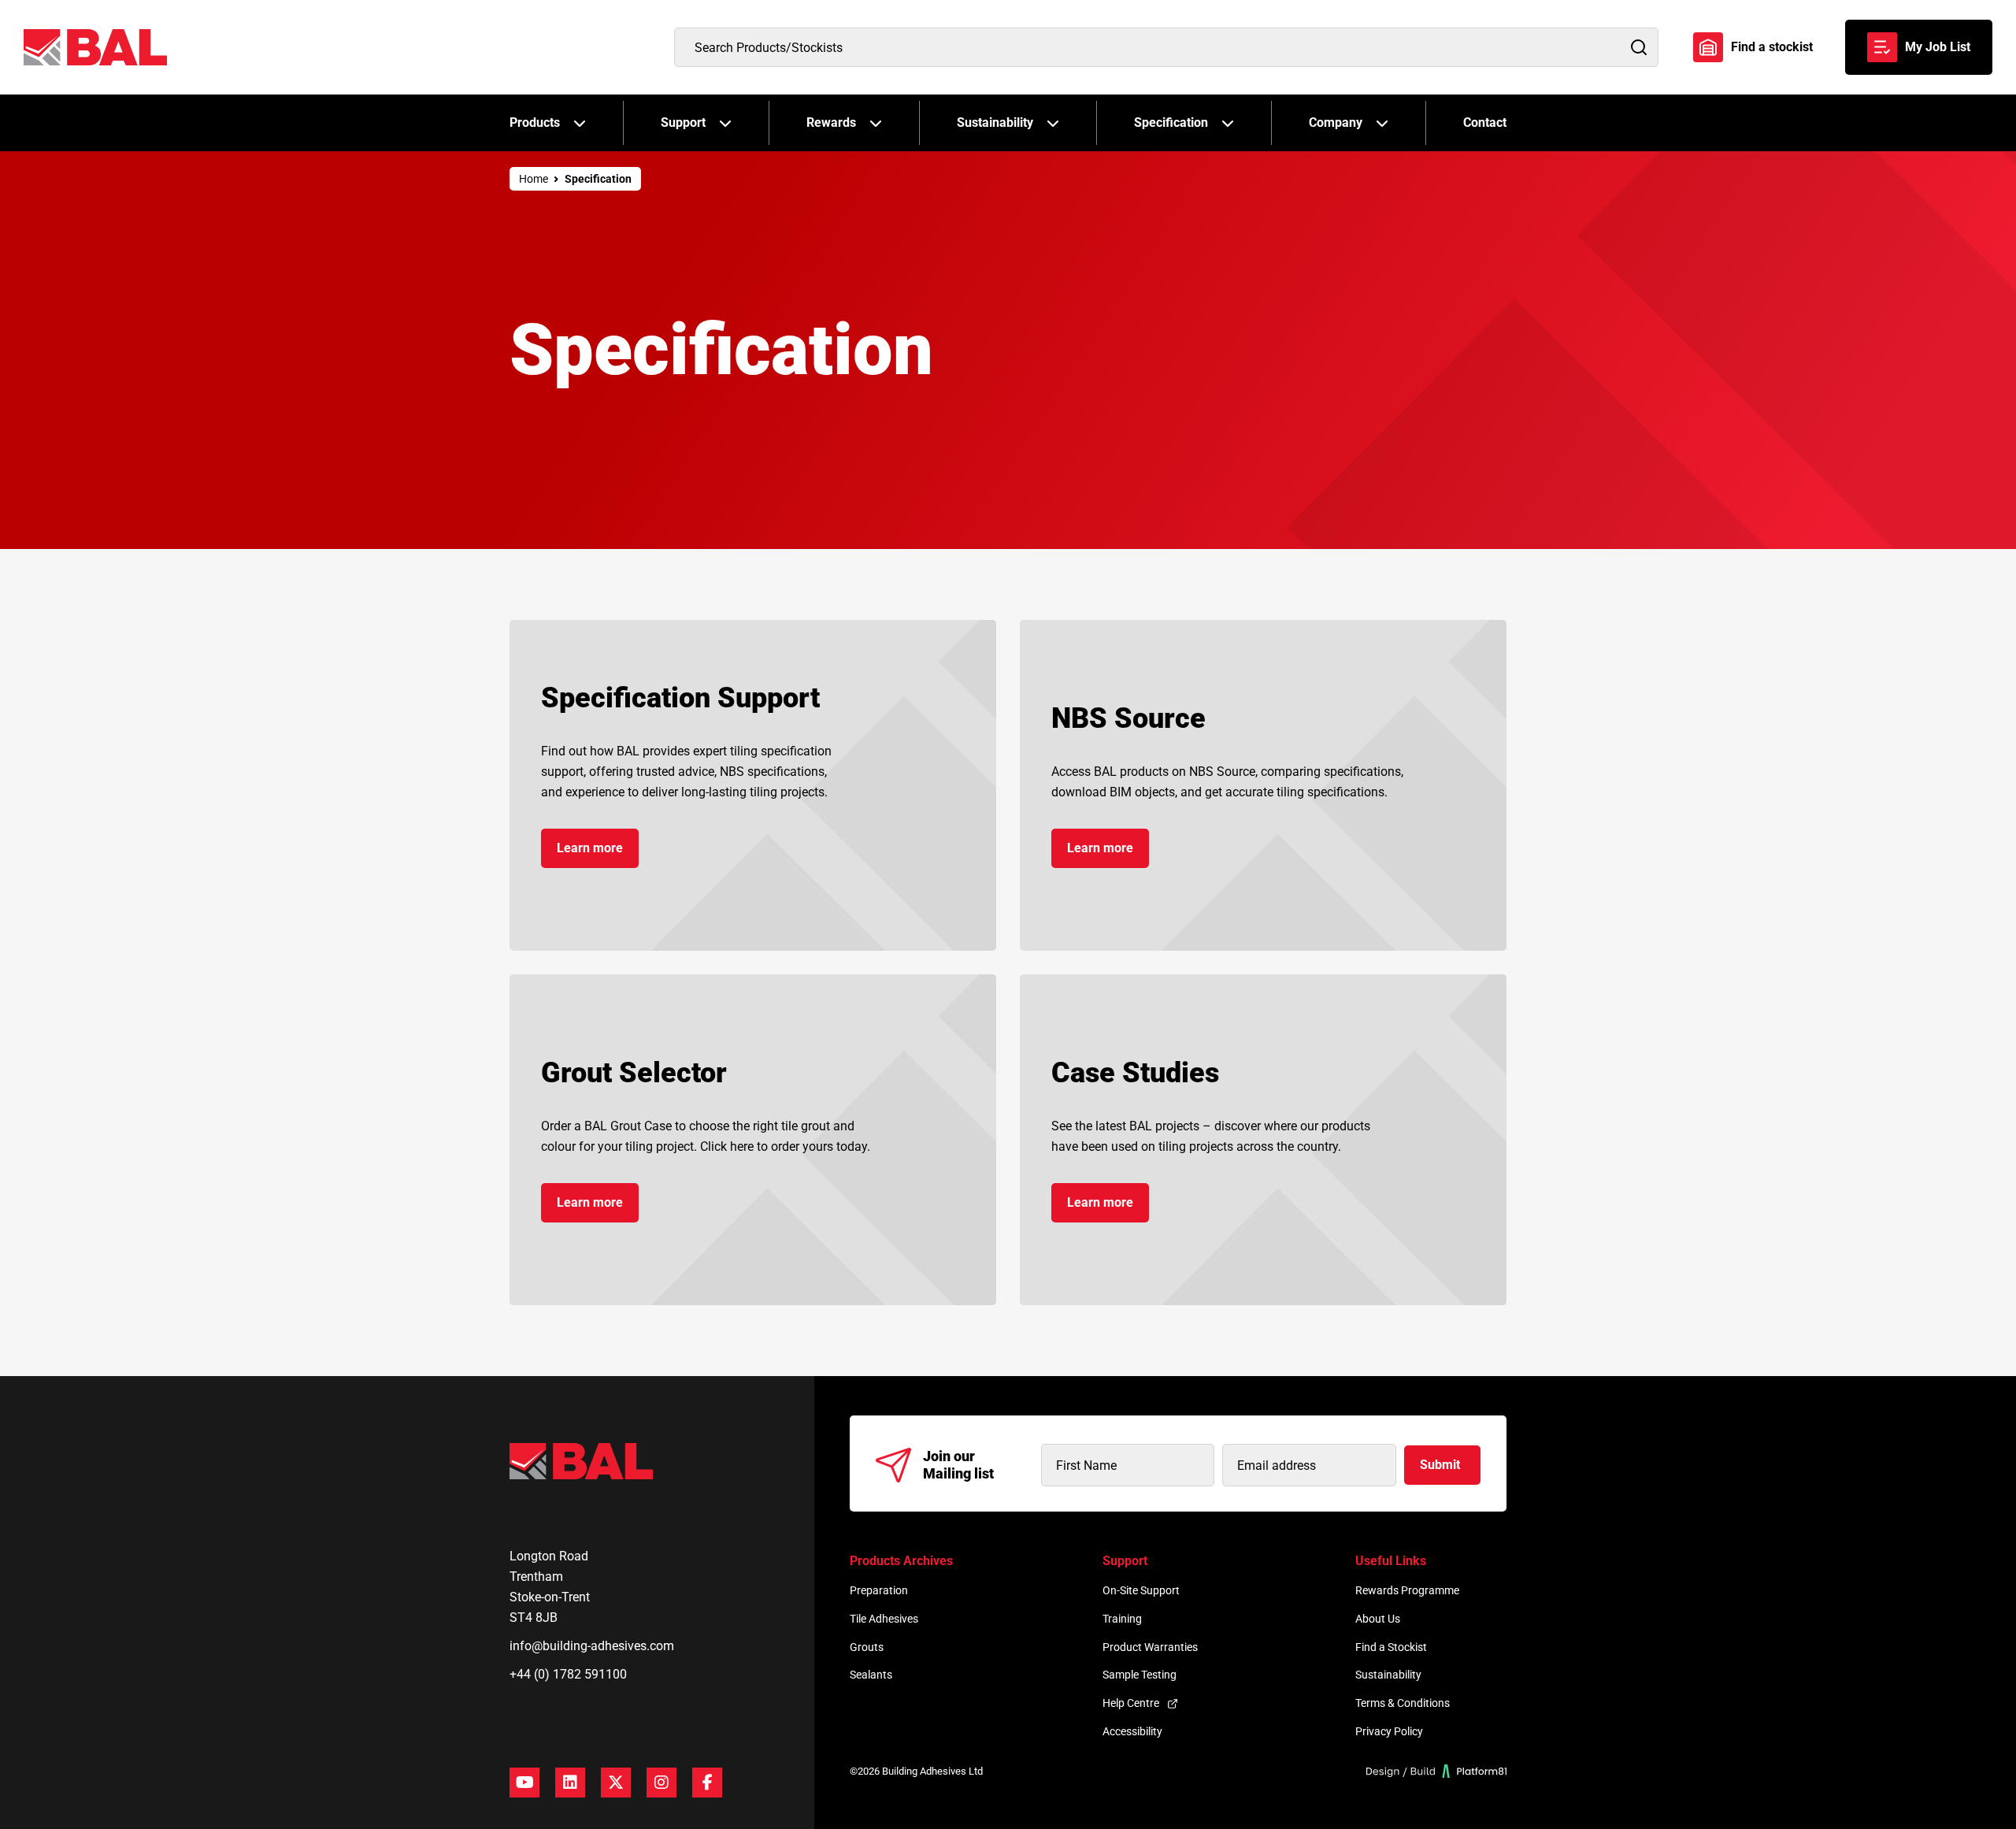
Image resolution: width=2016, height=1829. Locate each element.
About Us (1378, 1619)
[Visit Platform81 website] (1437, 1771)
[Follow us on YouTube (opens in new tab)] (524, 1783)
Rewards (831, 122)
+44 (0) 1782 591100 (568, 1674)
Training (1122, 1619)
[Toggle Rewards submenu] (876, 123)
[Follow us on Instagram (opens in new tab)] (661, 1783)
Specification (1171, 122)
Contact (1485, 122)
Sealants (871, 1675)
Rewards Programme (1407, 1590)
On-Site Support (1141, 1590)
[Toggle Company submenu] (1382, 123)
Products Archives (901, 1561)
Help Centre (1131, 1703)
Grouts (867, 1647)
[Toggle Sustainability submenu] (1053, 123)
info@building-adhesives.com (592, 1646)
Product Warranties (1150, 1647)
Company (1336, 122)
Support (683, 122)
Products (535, 122)
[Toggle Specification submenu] (1228, 123)
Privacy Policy (1389, 1731)
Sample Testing (1140, 1675)
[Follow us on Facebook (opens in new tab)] (707, 1783)
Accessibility (1132, 1731)
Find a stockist (1772, 47)
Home (534, 179)
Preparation (879, 1590)
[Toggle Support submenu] (725, 123)
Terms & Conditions (1403, 1703)
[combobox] (1166, 47)
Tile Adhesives (884, 1619)
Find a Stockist (1391, 1647)
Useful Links (1391, 1561)
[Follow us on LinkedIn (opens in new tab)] (570, 1783)
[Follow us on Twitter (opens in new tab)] (616, 1783)
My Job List (1938, 47)
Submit (1440, 1465)
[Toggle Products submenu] (580, 123)
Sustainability (995, 122)
